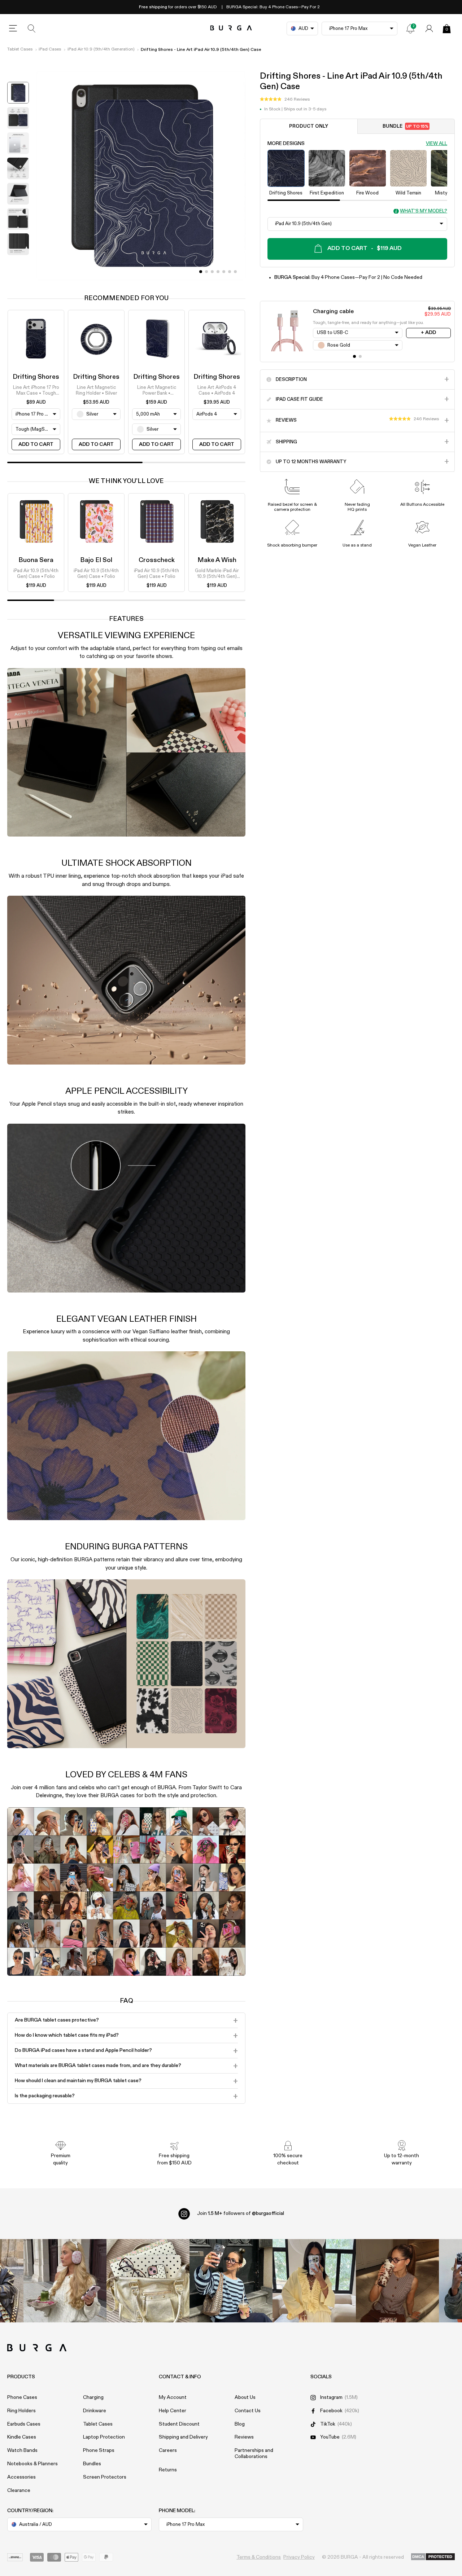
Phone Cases (22, 2397)
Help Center (173, 2411)
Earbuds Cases (24, 2424)
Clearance (19, 2491)
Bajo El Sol (96, 560)
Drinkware (95, 2411)
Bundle (406, 126)
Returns (168, 2470)
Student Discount (179, 2424)
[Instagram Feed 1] (231, 2281)
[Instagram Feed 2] (314, 2281)
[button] (285, 99)
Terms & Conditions (259, 2557)
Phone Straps (99, 2450)
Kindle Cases (22, 2437)
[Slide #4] (224, 272)
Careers (168, 2450)
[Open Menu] (13, 28)
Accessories (21, 2477)
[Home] (231, 28)
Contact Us (248, 2411)
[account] (429, 28)
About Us (245, 2397)
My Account (173, 2397)
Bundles (92, 2464)
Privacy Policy (299, 2557)
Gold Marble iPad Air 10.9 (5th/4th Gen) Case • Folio (217, 574)
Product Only (309, 126)
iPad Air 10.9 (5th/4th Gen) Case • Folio (36, 574)
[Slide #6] (235, 272)
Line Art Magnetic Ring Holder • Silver (96, 390)
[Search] (32, 28)
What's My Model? (424, 211)
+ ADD (428, 333)
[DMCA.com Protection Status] (433, 2557)
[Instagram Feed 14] (148, 2281)
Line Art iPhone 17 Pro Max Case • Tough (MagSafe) (36, 391)
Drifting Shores (36, 377)
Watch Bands (22, 2450)
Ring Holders (21, 2411)
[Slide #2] (212, 272)
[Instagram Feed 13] (65, 2281)
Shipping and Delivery (183, 2437)
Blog (240, 2424)
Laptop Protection (104, 2437)
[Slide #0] (201, 272)
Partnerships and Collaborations (254, 2454)
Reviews (244, 2437)
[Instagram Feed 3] (397, 2281)
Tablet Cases (20, 49)
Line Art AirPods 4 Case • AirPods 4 (217, 390)
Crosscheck (157, 560)
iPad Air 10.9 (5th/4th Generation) (101, 49)
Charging (93, 2397)
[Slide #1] (206, 272)
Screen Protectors (105, 2477)
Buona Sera (36, 560)
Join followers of (241, 2213)
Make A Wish (217, 560)
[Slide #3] (218, 272)
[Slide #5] (230, 272)
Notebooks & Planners (32, 2464)
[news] (410, 28)
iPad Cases (50, 49)
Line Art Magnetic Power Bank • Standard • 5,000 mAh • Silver (157, 391)
